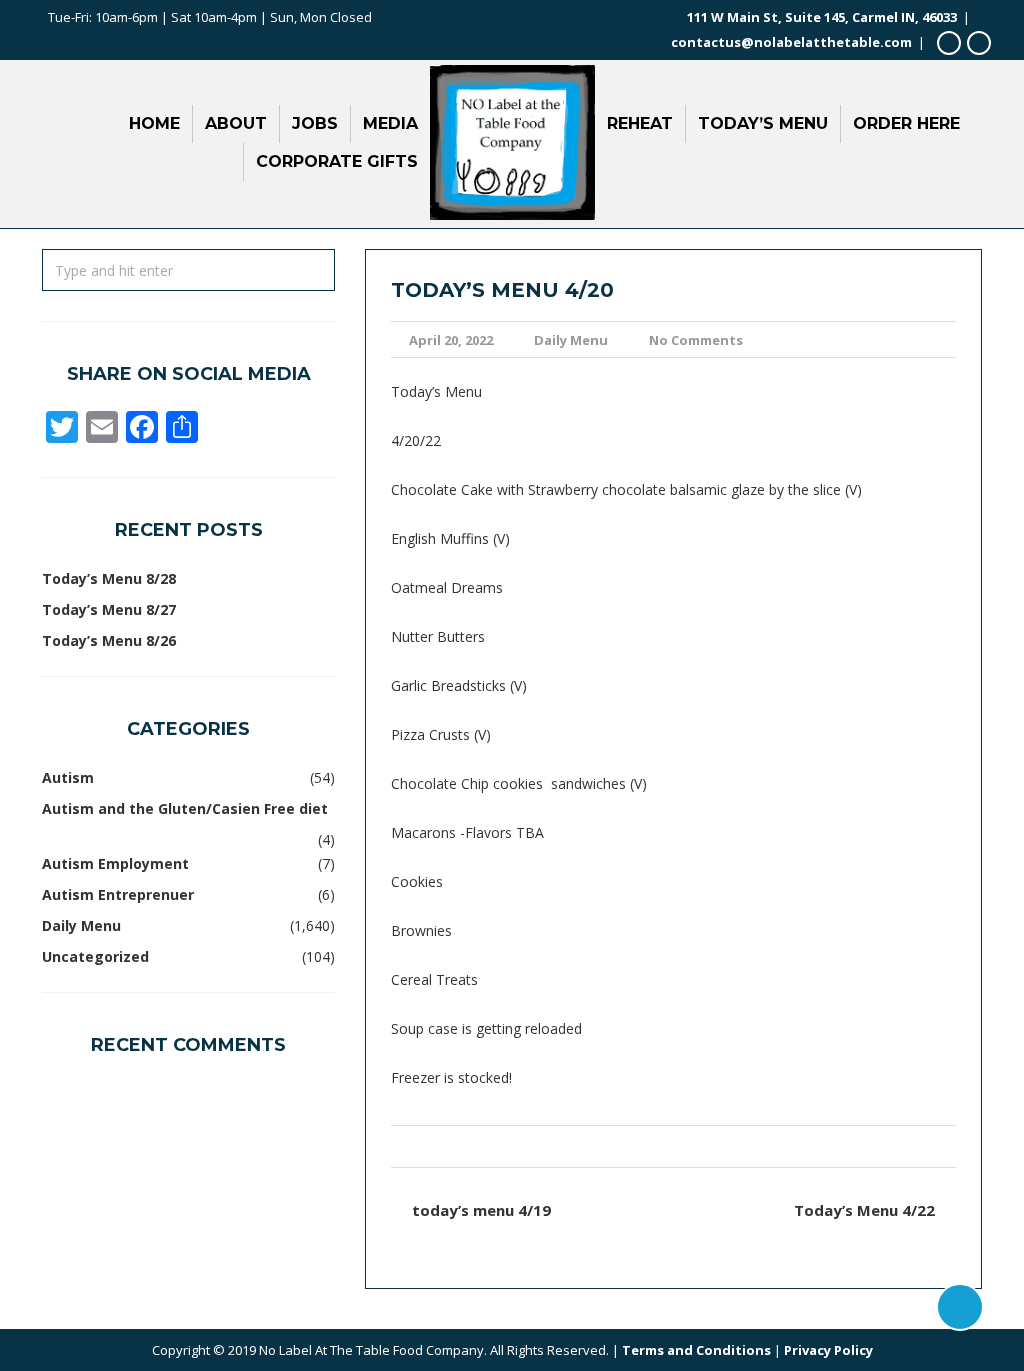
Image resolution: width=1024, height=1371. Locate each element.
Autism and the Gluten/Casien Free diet (185, 808)
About (236, 123)
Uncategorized (95, 956)
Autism (68, 777)
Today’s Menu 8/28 (109, 578)
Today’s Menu (763, 123)
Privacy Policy (828, 1350)
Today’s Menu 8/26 (109, 640)
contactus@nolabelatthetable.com (791, 42)
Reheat (640, 123)
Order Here (906, 123)
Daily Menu (571, 340)
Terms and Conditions (696, 1350)
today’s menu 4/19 (481, 1210)
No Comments (696, 340)
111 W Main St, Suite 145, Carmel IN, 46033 (822, 17)
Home (154, 123)
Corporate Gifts (337, 161)
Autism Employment (115, 863)
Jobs (315, 123)
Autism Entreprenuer (118, 894)
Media (390, 123)
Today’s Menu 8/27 (109, 609)
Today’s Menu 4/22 (864, 1210)
